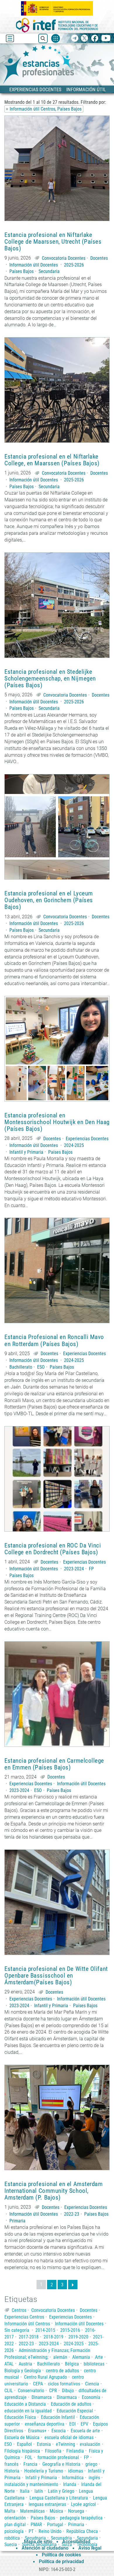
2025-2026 (74, 265)
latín (39, 2491)
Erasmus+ (37, 2431)
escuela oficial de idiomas (69, 2437)
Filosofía (53, 2451)
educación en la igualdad (28, 2411)
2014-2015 (45, 2330)
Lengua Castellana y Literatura (59, 2498)
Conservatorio (31, 2391)
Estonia (44, 2444)
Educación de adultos (71, 2404)
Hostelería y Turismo (44, 2471)
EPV (84, 2424)
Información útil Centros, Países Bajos (46, 109)
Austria (25, 2364)
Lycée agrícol (83, 2504)
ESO (41, 1367)
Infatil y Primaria (41, 2478)
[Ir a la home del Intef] (57, 25)
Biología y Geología (23, 2371)
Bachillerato (21, 1367)
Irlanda (70, 2484)
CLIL (9, 2391)
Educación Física (20, 2417)
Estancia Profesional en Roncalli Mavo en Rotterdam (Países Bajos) (54, 1340)
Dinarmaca (67, 2397)
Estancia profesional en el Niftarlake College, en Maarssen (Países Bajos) (52, 460)
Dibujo (68, 2391)
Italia (25, 2491)
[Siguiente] (73, 2285)
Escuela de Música (22, 2437)
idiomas (76, 2471)
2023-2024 (74, 1569)
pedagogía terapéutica (81, 2518)
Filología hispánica (22, 2451)
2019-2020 (78, 2337)
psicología (14, 2531)
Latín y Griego (61, 2491)
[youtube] (106, 39)
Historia (12, 2471)
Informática (73, 2478)
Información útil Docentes (34, 265)
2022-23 (72, 2214)
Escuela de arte (85, 2431)
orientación (15, 2518)
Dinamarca (42, 2397)
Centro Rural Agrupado (45, 2377)
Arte (99, 2357)
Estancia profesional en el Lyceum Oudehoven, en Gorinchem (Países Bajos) (49, 900)
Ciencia (92, 2384)
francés (11, 2464)
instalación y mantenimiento (31, 2484)
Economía (91, 2397)
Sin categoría (17, 2330)
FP (91, 1569)
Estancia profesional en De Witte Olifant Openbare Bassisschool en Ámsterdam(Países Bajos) (56, 1976)
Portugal (55, 2525)
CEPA (38, 2384)
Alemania (81, 2357)
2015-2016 (70, 2330)
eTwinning (65, 2444)
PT (31, 2531)
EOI (72, 2424)
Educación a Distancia (25, 2404)
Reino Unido (50, 2531)
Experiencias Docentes (87, 1139)
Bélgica (72, 2364)
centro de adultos (62, 2371)
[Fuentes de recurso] (56, 38)
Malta (10, 2511)
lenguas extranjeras (47, 2504)
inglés (94, 2478)
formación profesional (58, 2457)
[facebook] (95, 39)
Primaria (17, 2221)
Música (56, 2511)
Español (24, 2444)
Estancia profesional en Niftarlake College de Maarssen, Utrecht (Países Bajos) (53, 242)
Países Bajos (21, 271)
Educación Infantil (58, 2417)
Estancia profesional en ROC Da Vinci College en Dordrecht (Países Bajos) (53, 1549)
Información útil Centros (27, 2324)
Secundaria (49, 271)
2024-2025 (74, 1145)
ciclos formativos (64, 2384)
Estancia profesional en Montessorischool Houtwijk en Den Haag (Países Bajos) (57, 1122)
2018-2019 (53, 2337)
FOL (29, 2457)
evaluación (90, 2444)
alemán (60, 2357)
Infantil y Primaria (26, 1152)
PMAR (36, 2525)
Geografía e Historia (61, 2464)
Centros (19, 2310)
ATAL (9, 2364)
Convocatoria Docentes (64, 258)
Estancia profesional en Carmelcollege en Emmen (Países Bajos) (54, 1764)
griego (91, 2464)
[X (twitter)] (85, 39)
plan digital (15, 2525)
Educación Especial (75, 2411)
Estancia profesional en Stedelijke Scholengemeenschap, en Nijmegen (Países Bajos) (50, 679)
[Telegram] (75, 39)
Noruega (76, 2511)
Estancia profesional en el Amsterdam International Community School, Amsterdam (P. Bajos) (53, 2191)
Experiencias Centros (24, 2317)
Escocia (59, 2431)
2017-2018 (29, 2337)
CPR (53, 2391)
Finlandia (75, 2451)
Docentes (99, 258)
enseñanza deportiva (45, 2424)
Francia (30, 2464)
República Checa (82, 2531)
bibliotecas (94, 2364)
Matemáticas (32, 2511)
